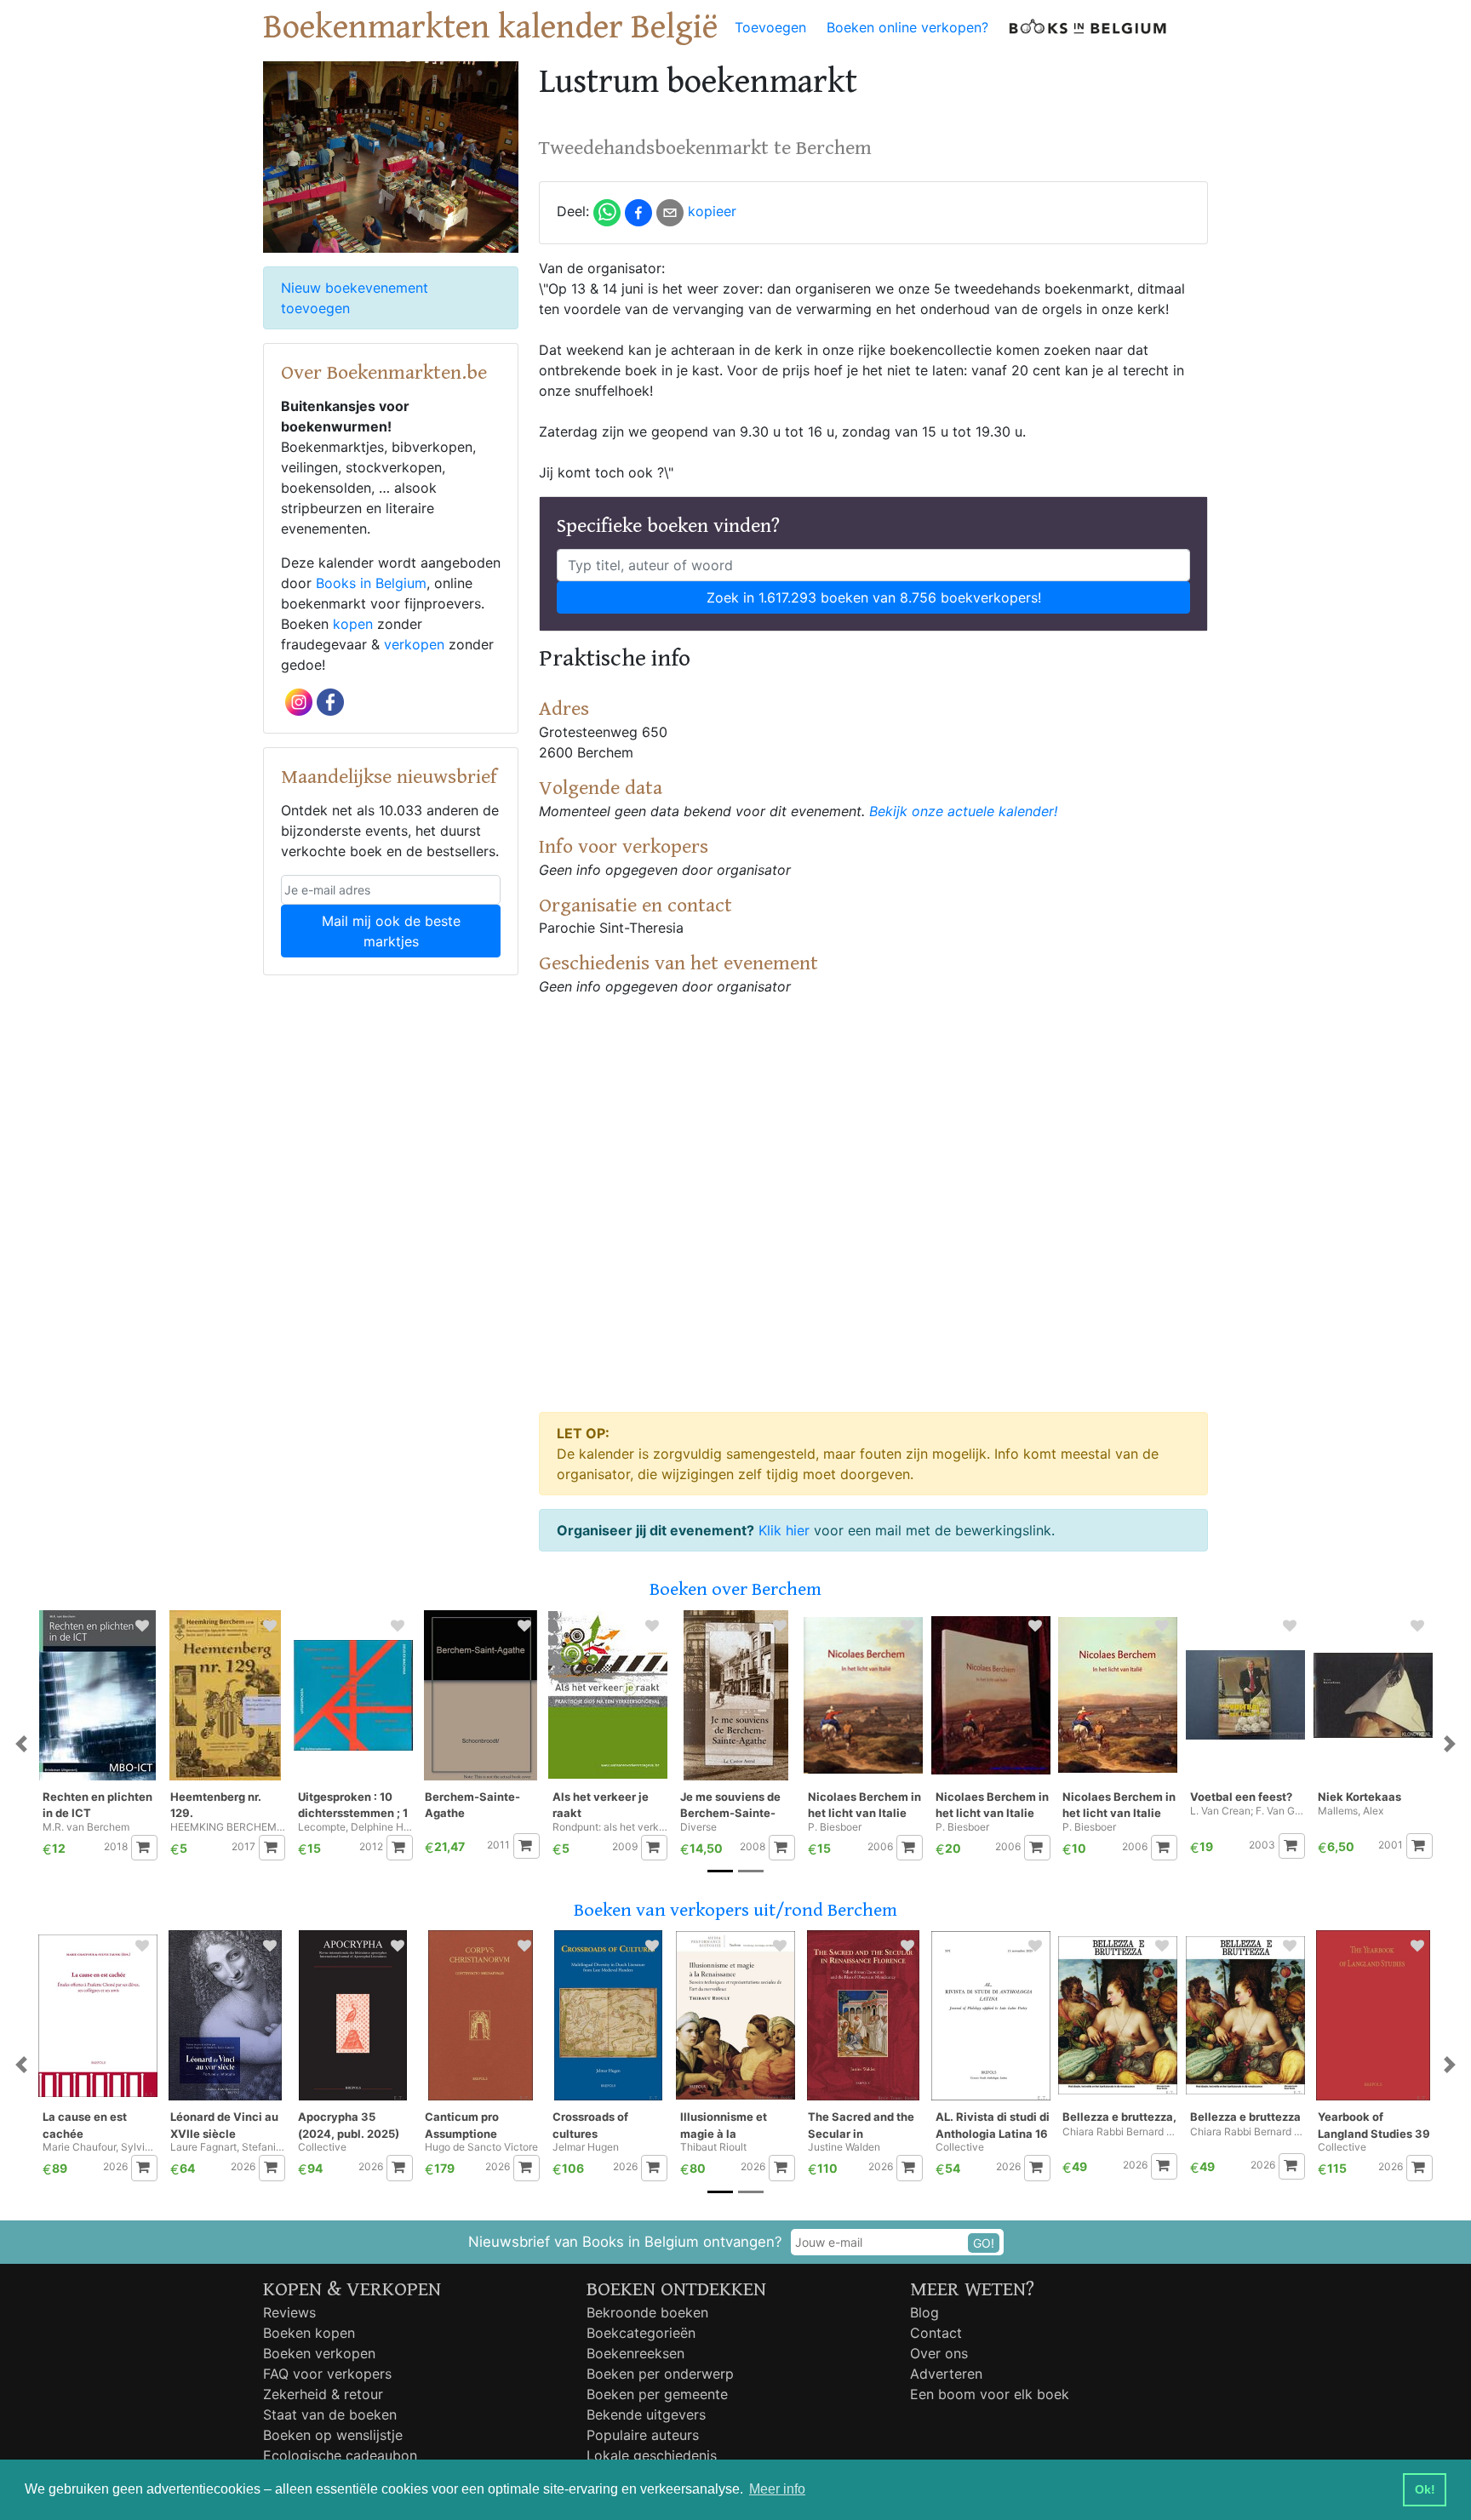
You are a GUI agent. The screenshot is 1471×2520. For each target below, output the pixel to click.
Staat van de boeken (330, 2414)
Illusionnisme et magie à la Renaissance (724, 2126)
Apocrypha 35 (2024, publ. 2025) (349, 2125)
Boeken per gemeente (657, 2394)
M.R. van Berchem (86, 1827)
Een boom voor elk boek (990, 2394)
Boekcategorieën (641, 2333)
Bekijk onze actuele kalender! (963, 811)
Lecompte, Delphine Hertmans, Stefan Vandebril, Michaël (355, 1827)
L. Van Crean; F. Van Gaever (1248, 1811)
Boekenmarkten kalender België (490, 27)
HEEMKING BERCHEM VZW (228, 1827)
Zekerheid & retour (323, 2394)
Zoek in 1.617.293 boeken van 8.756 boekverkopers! (874, 597)
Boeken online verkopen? (907, 27)
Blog (924, 2312)
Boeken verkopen (319, 2353)
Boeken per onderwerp (660, 2374)
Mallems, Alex (1351, 1811)
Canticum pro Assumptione (462, 2125)
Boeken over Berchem (735, 1589)
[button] (21, 1744)
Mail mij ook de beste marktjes (391, 931)
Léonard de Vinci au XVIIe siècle (224, 2125)
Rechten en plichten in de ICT (97, 1805)
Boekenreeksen (635, 2353)
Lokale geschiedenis (652, 2455)
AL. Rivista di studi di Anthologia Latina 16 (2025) (993, 2126)
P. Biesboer (835, 1827)
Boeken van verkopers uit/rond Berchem (735, 1910)
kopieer (712, 211)
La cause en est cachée (85, 2125)
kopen (353, 624)
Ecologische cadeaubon (340, 2455)
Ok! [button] (1425, 2489)
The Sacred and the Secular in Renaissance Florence (861, 2126)
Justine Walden (844, 2147)
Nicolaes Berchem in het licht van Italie (864, 1805)
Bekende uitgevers (646, 2414)
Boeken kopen (309, 2333)
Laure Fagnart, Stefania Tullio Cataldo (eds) (228, 2147)
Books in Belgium (371, 583)
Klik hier (784, 1530)
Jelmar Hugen (586, 2147)
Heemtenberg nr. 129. (216, 1805)
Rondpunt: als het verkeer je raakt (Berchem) (610, 1827)
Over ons (939, 2353)
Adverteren (946, 2374)
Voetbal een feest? (1241, 1797)
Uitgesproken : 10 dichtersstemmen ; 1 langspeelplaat (353, 1806)
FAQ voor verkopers (327, 2374)
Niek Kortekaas (1359, 1797)
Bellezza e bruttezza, (1119, 2117)
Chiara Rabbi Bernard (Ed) (1248, 2132)
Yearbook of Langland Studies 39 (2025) (1374, 2126)
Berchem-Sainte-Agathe (472, 1805)
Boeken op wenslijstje (333, 2435)
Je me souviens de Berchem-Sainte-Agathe (730, 1806)
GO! (984, 2243)
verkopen (414, 644)
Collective (322, 2147)
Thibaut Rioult (713, 2147)
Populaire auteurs (643, 2435)
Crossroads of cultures (590, 2125)
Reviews (289, 2312)
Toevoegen (770, 27)
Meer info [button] (777, 2489)
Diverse (698, 1827)
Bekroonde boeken (647, 2312)
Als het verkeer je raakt (601, 1805)
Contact (936, 2333)
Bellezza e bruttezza (1245, 2117)
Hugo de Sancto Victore (481, 2147)
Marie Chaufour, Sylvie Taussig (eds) (100, 2147)
